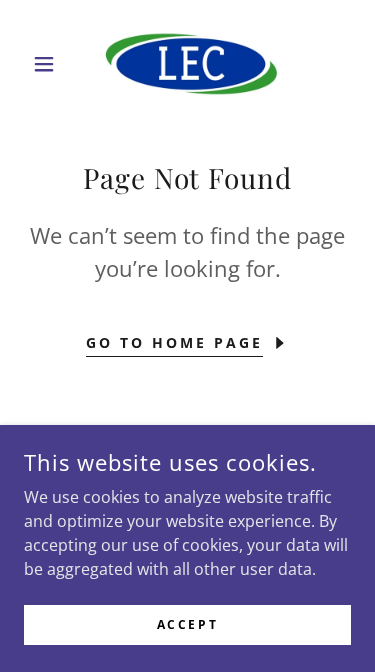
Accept (187, 624)
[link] (187, 64)
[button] (48, 64)
